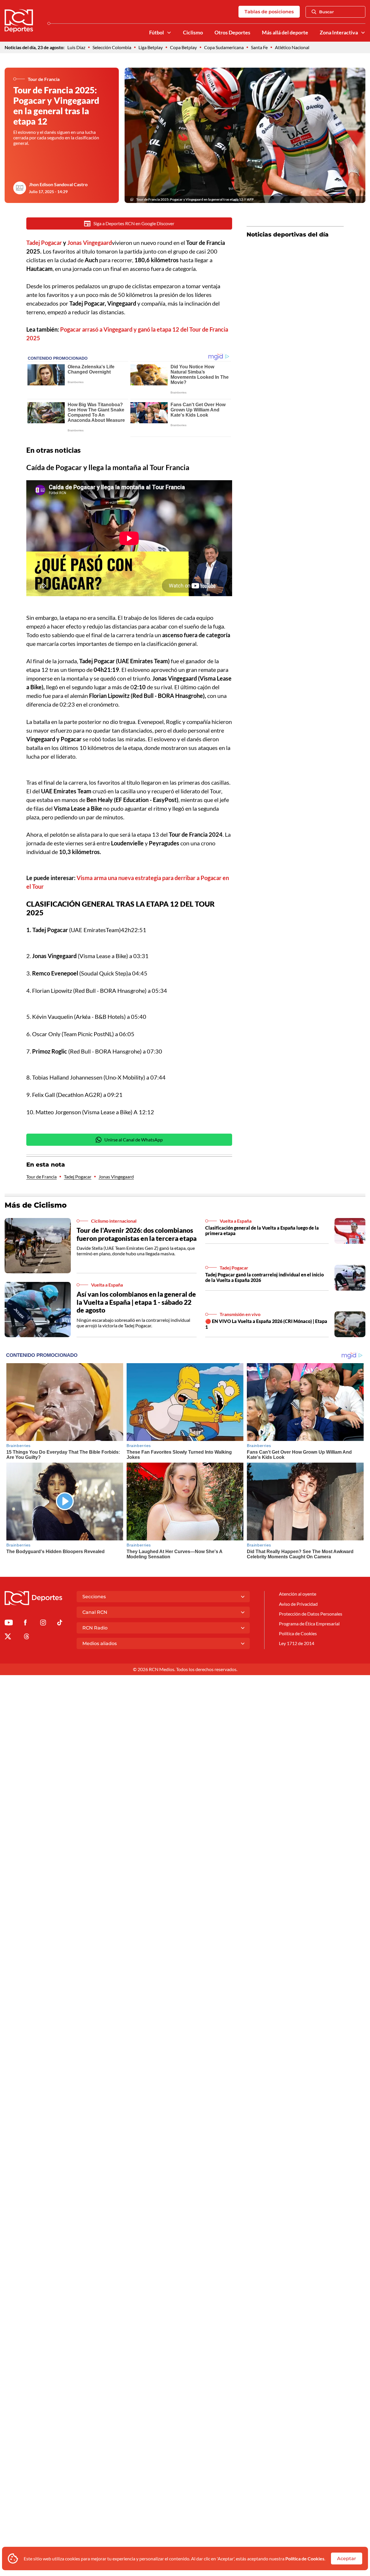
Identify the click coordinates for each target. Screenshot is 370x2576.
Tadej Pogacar (78, 1177)
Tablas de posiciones (269, 12)
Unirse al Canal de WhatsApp (134, 1140)
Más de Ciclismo (36, 1205)
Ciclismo (193, 33)
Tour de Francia (41, 1177)
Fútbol (157, 33)
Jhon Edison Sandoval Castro (58, 184)
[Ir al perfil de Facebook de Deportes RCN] (25, 1624)
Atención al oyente (298, 1594)
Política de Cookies (305, 2559)
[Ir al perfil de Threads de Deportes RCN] (27, 1637)
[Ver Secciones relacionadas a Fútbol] (169, 33)
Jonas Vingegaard (116, 1177)
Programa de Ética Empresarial (309, 1624)
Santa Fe (259, 47)
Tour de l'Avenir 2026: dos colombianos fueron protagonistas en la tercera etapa (137, 1234)
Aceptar (347, 2559)
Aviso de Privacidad (298, 1604)
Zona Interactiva (339, 33)
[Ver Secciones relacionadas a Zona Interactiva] (363, 33)
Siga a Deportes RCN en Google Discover (134, 223)
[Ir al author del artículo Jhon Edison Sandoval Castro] (20, 188)
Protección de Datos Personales (311, 1614)
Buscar (326, 12)
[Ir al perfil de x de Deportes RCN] (8, 1637)
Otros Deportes (232, 33)
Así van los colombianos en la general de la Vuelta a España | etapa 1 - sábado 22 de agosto (136, 1302)
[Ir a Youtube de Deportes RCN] (9, 1624)
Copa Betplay (183, 47)
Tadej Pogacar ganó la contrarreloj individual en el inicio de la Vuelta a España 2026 (264, 1277)
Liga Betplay (151, 47)
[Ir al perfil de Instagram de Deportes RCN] (43, 1624)
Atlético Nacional (292, 47)
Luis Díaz (76, 47)
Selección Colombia (112, 47)
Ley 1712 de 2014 (297, 1643)
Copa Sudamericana (224, 47)
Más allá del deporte (285, 33)
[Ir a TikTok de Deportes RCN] (60, 1624)
